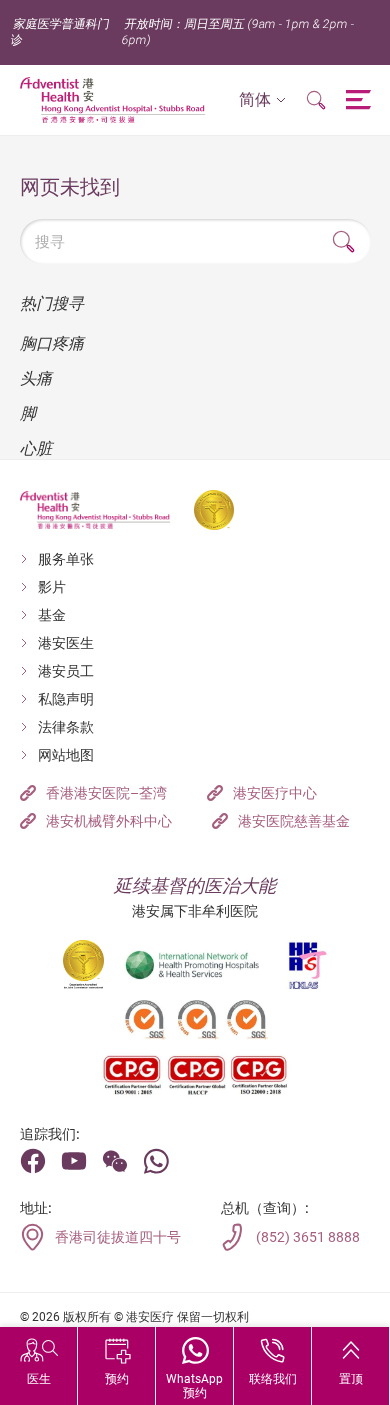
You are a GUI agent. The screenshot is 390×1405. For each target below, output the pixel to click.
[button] (262, 100)
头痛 (36, 378)
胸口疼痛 (52, 343)
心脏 (36, 448)
